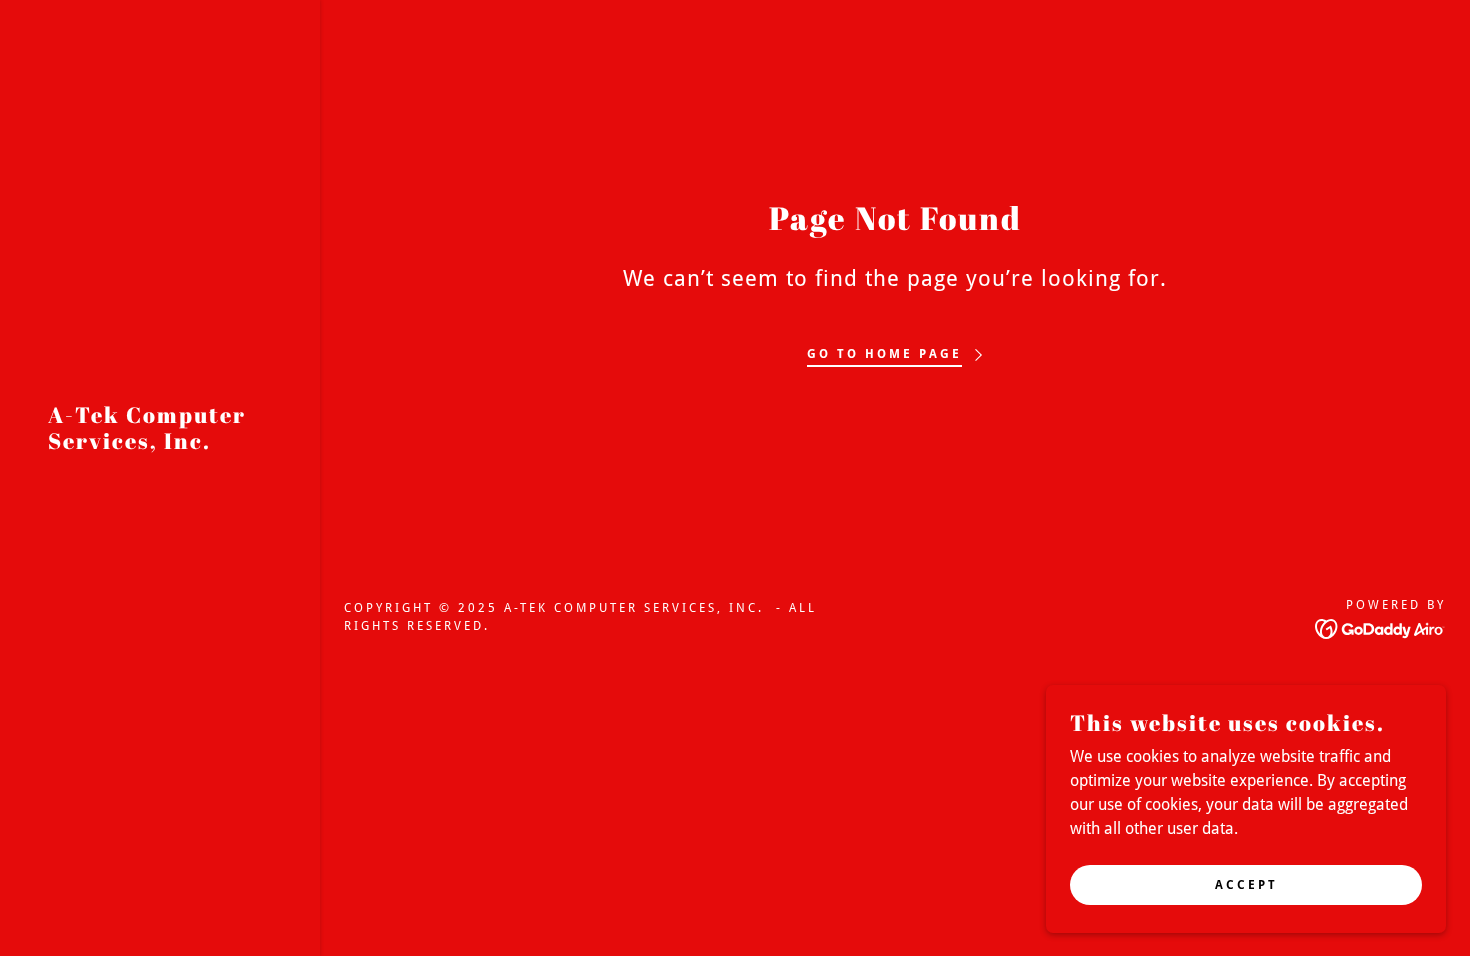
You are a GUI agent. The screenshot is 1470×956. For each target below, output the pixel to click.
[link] (160, 443)
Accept (1246, 884)
